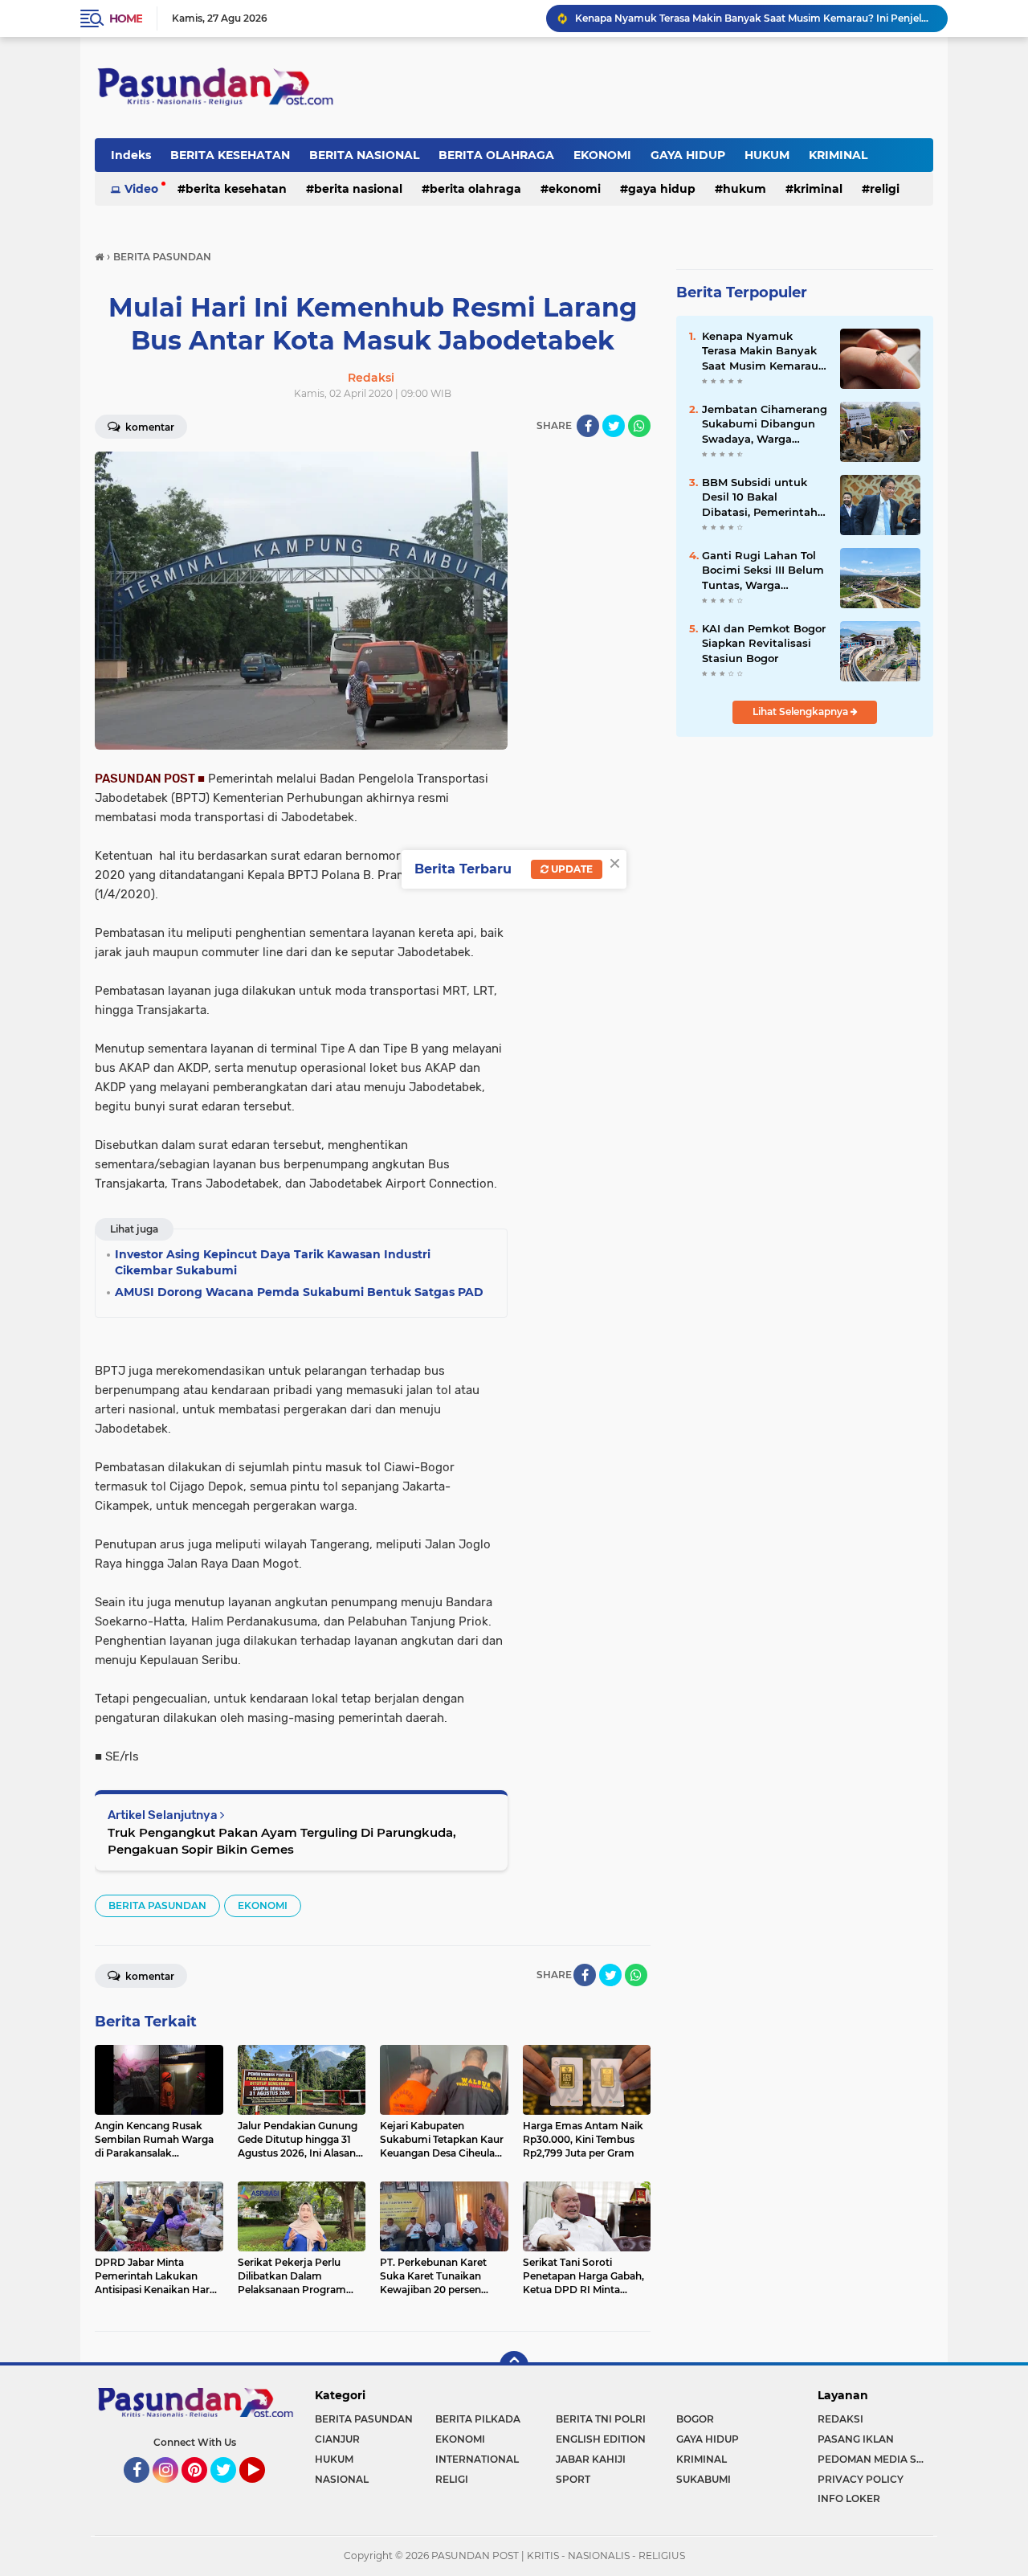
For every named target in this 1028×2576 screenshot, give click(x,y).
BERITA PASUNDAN (157, 1905)
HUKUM (767, 155)
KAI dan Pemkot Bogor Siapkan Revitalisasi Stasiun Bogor (764, 643)
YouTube (263, 2490)
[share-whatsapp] (639, 426)
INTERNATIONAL (477, 2459)
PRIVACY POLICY (861, 2479)
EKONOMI (602, 155)
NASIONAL (342, 2479)
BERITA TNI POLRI (601, 2419)
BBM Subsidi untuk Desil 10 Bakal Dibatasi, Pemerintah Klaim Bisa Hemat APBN (760, 497)
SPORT (573, 2479)
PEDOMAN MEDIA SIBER (875, 2459)
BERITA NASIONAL (364, 155)
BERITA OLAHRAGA (496, 155)
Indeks (131, 155)
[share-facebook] (588, 426)
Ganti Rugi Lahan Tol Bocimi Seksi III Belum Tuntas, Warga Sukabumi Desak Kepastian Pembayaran (763, 570)
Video (141, 189)
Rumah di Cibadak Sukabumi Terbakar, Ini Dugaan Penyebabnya (732, 18)
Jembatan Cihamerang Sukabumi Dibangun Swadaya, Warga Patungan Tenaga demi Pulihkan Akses (765, 424)
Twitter (230, 2490)
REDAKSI (840, 2419)
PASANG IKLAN (856, 2439)
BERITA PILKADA (478, 2419)
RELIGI (885, 189)
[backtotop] (514, 2365)
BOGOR (695, 2419)
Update (571, 869)
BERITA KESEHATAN (230, 155)
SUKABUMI (704, 2479)
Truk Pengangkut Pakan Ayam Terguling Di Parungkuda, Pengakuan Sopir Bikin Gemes (282, 1841)
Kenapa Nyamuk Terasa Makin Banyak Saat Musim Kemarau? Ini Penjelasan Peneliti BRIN (763, 351)
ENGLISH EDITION (601, 2439)
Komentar (149, 427)
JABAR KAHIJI (591, 2459)
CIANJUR (337, 2439)
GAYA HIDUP (688, 155)
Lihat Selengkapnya (802, 711)
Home (126, 18)
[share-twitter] (614, 426)
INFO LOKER (849, 2498)
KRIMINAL (838, 155)
